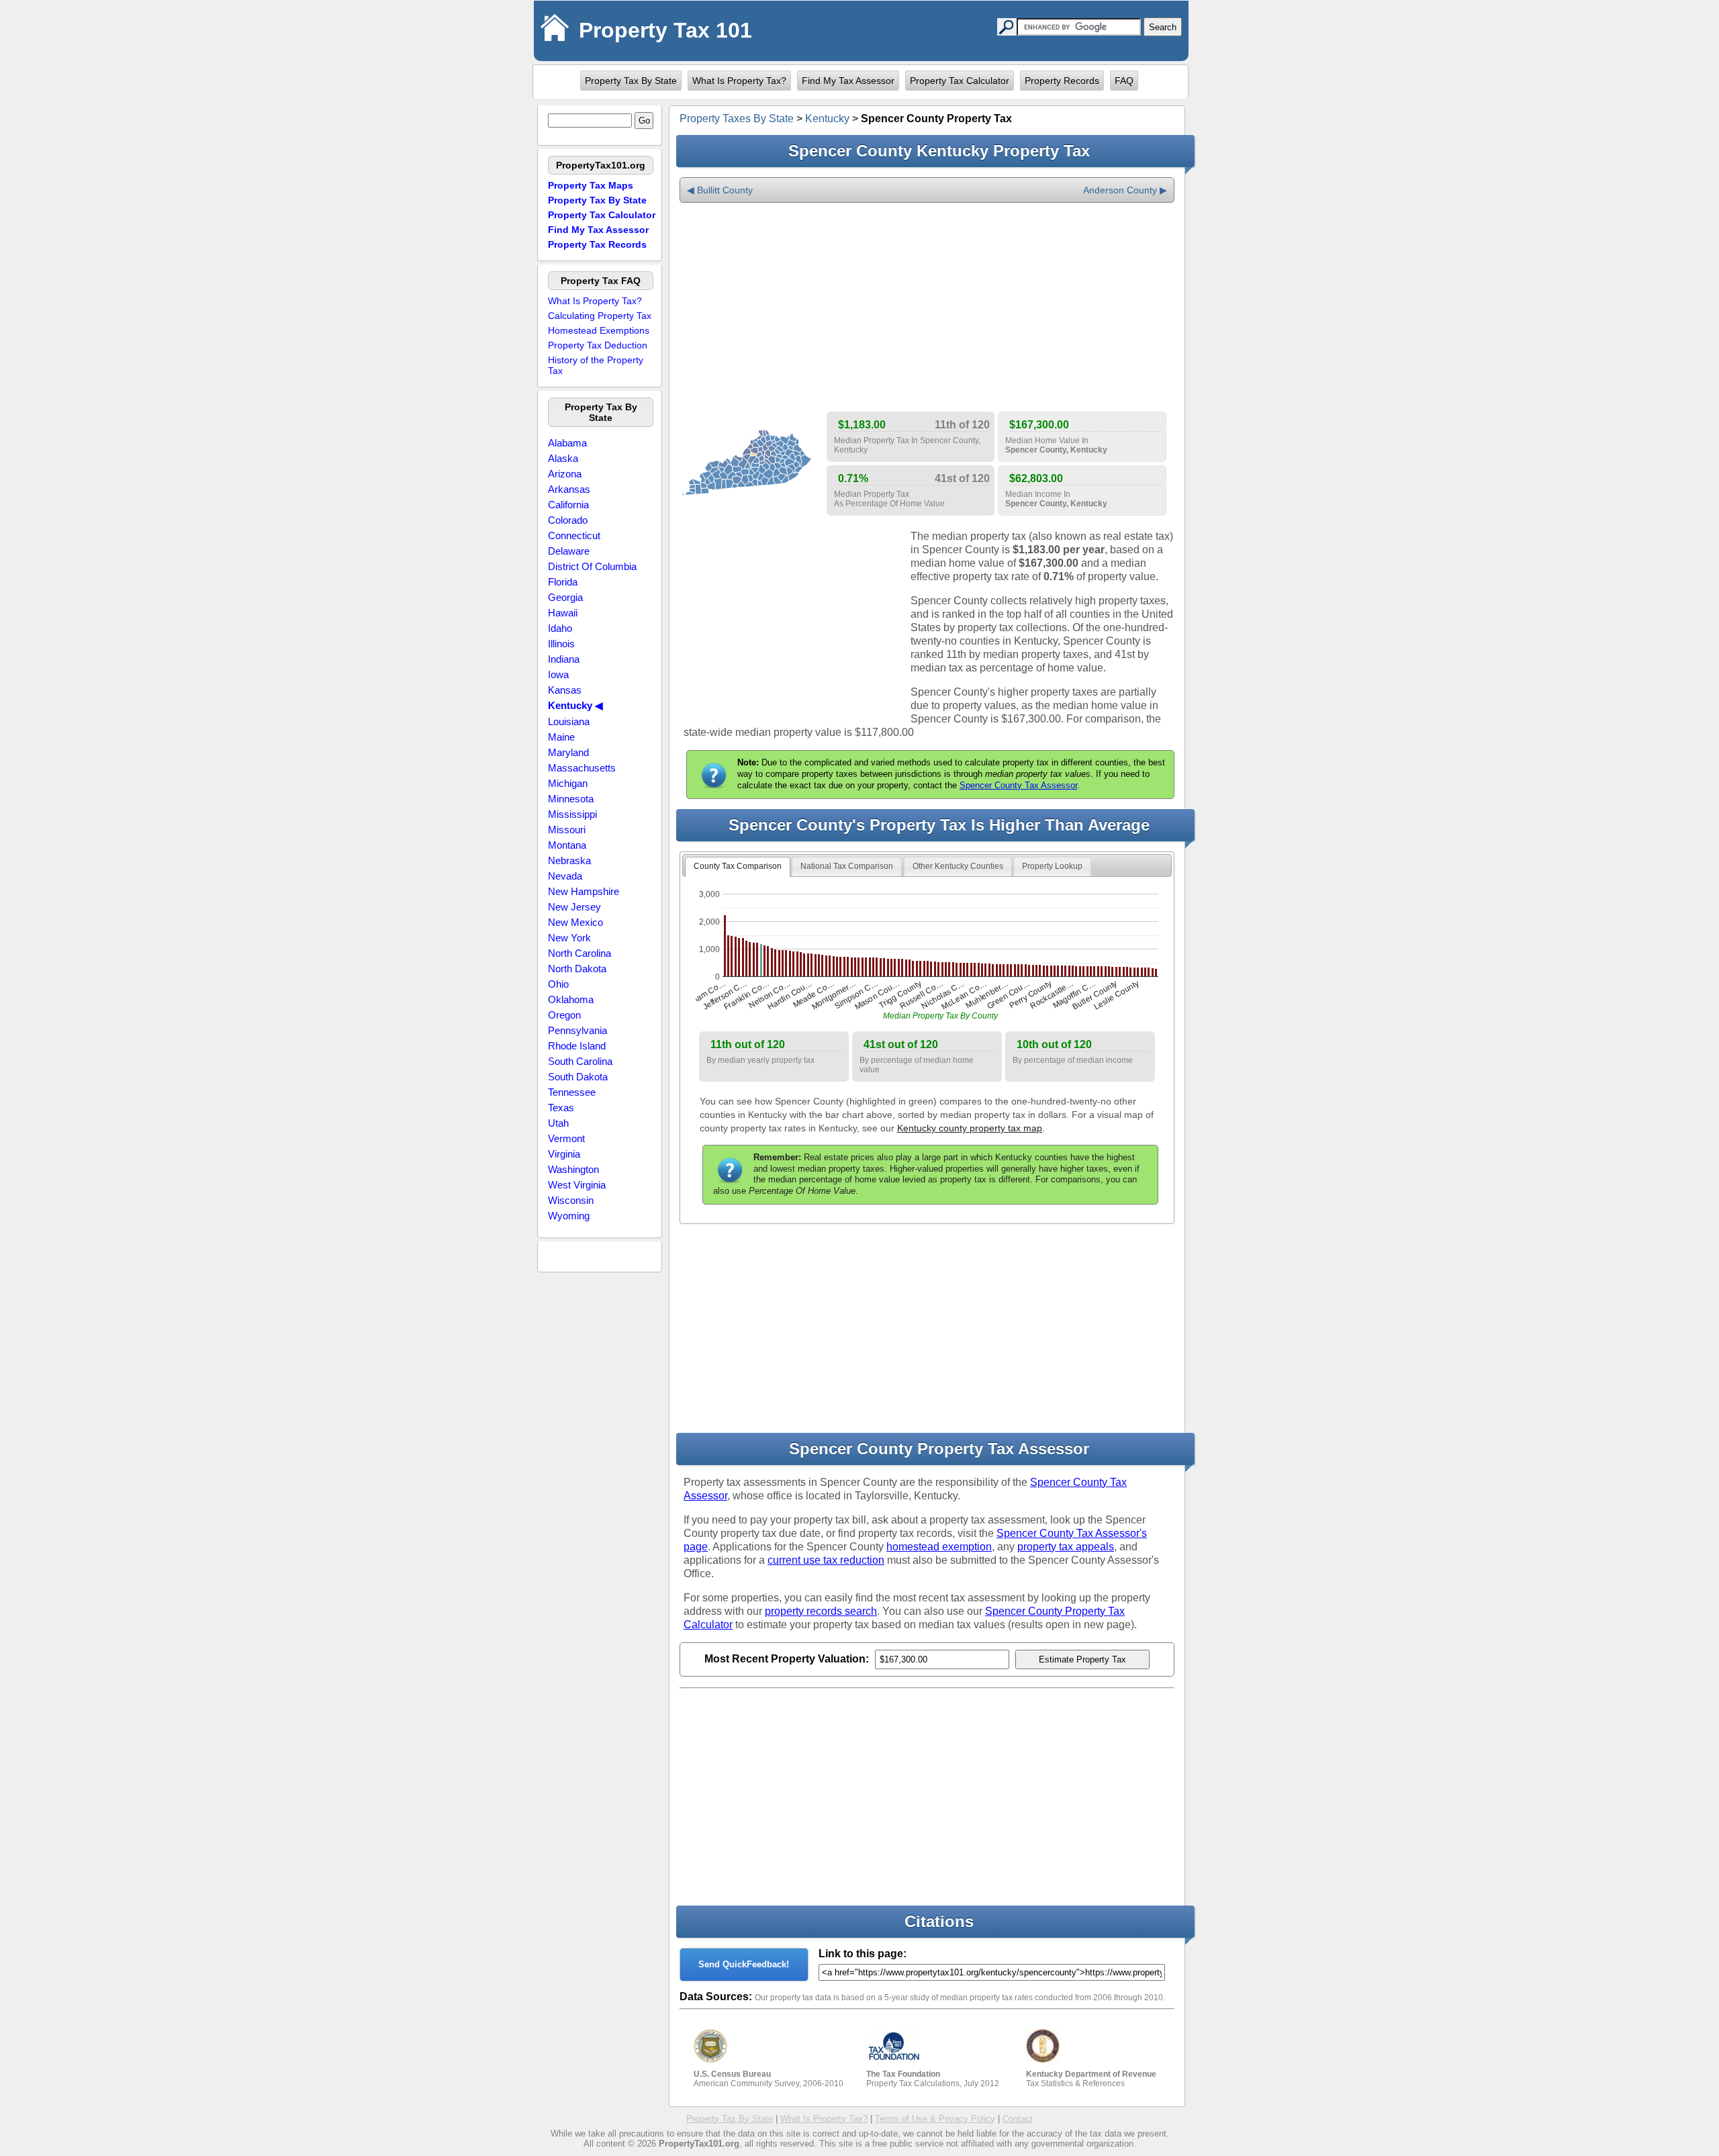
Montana (567, 845)
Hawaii (563, 613)
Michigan (568, 783)
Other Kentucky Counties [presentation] (958, 866)
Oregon (564, 1015)
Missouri (567, 830)
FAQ (1124, 81)
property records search (821, 1611)
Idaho (560, 628)
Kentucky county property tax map (970, 1128)
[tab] (738, 867)
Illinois (561, 644)
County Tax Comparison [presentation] (738, 866)
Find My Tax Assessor (848, 81)
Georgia (565, 597)
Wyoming (569, 1216)
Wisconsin (571, 1200)
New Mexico (575, 922)
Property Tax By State (631, 81)
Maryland (568, 752)
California (568, 505)
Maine (561, 737)
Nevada (565, 876)
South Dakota (578, 1077)
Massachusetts (582, 768)
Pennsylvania (577, 1030)
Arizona (565, 474)
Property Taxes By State (737, 119)
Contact (1018, 2119)
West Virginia (577, 1185)
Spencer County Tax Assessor (1018, 785)
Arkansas (569, 489)
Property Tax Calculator (960, 81)
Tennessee (572, 1092)
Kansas (565, 690)
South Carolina (580, 1061)
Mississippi (572, 814)
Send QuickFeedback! (744, 1964)
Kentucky (827, 119)
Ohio (558, 984)
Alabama (567, 443)
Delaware (569, 551)
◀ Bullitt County (720, 190)
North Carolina (579, 953)
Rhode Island (577, 1046)
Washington (573, 1169)
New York (569, 938)
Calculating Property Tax (600, 316)
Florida (563, 582)
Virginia (564, 1154)
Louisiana (569, 721)
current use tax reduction (826, 1560)
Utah (558, 1123)
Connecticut (574, 535)
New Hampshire (584, 891)
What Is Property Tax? (739, 81)
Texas (561, 1108)
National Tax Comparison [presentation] (847, 866)
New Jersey (574, 907)
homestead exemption (939, 1547)
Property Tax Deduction (598, 345)
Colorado (568, 520)
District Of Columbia (592, 566)
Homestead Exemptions (599, 330)
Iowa (558, 674)
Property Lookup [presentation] (1052, 866)
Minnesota (571, 799)
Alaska (563, 458)
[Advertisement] (927, 308)
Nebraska (569, 860)
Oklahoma (571, 999)
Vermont (566, 1138)
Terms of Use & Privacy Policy (935, 2119)
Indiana (564, 659)
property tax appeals (1066, 1547)
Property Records (1062, 81)
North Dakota (577, 969)
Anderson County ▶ (1125, 190)
